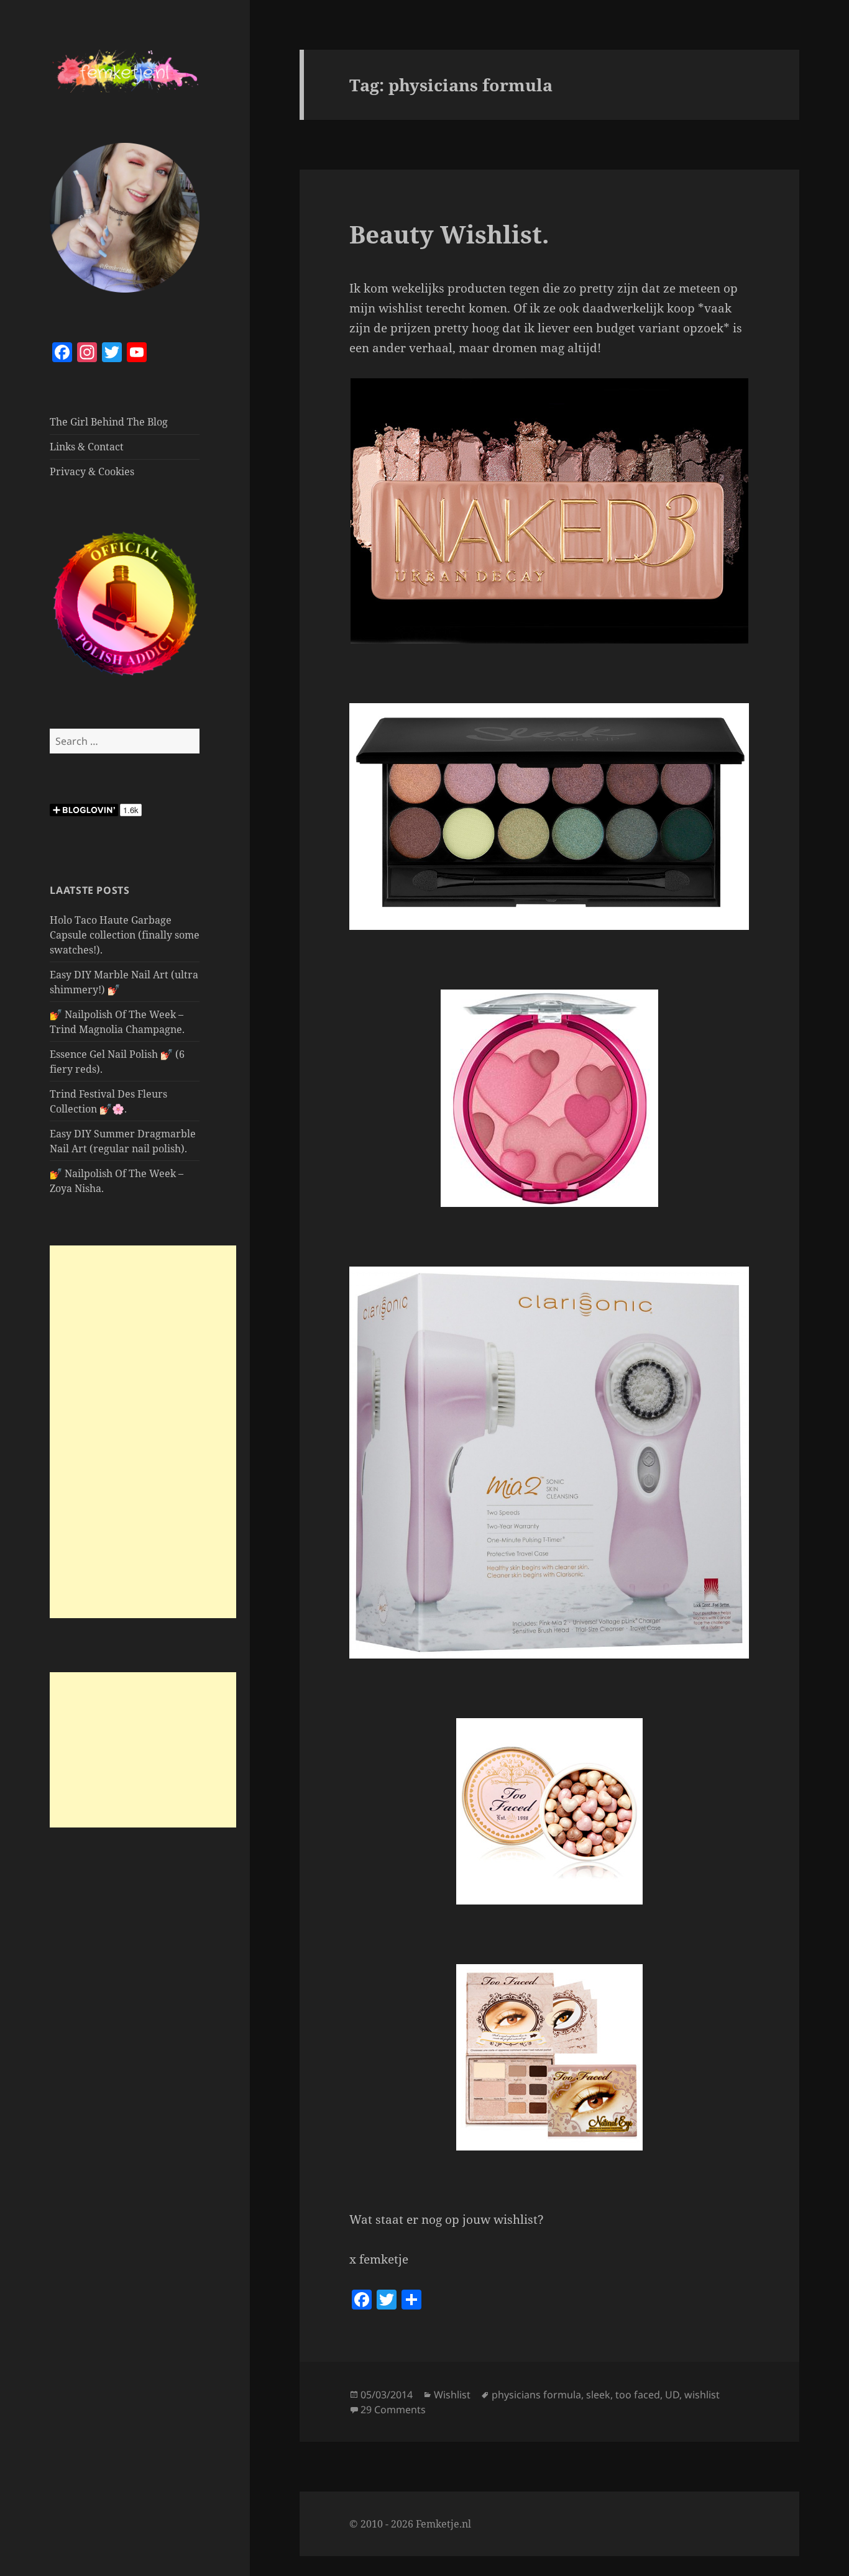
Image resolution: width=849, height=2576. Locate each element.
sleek (598, 2395)
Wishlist (452, 2395)
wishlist (702, 2395)
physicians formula (536, 2395)
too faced (638, 2395)
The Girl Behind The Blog (109, 422)
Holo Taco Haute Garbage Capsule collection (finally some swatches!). (125, 935)
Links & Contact (87, 447)
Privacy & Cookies (92, 471)
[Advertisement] (143, 1432)
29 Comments (393, 2410)
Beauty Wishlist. (449, 234)
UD (672, 2395)
